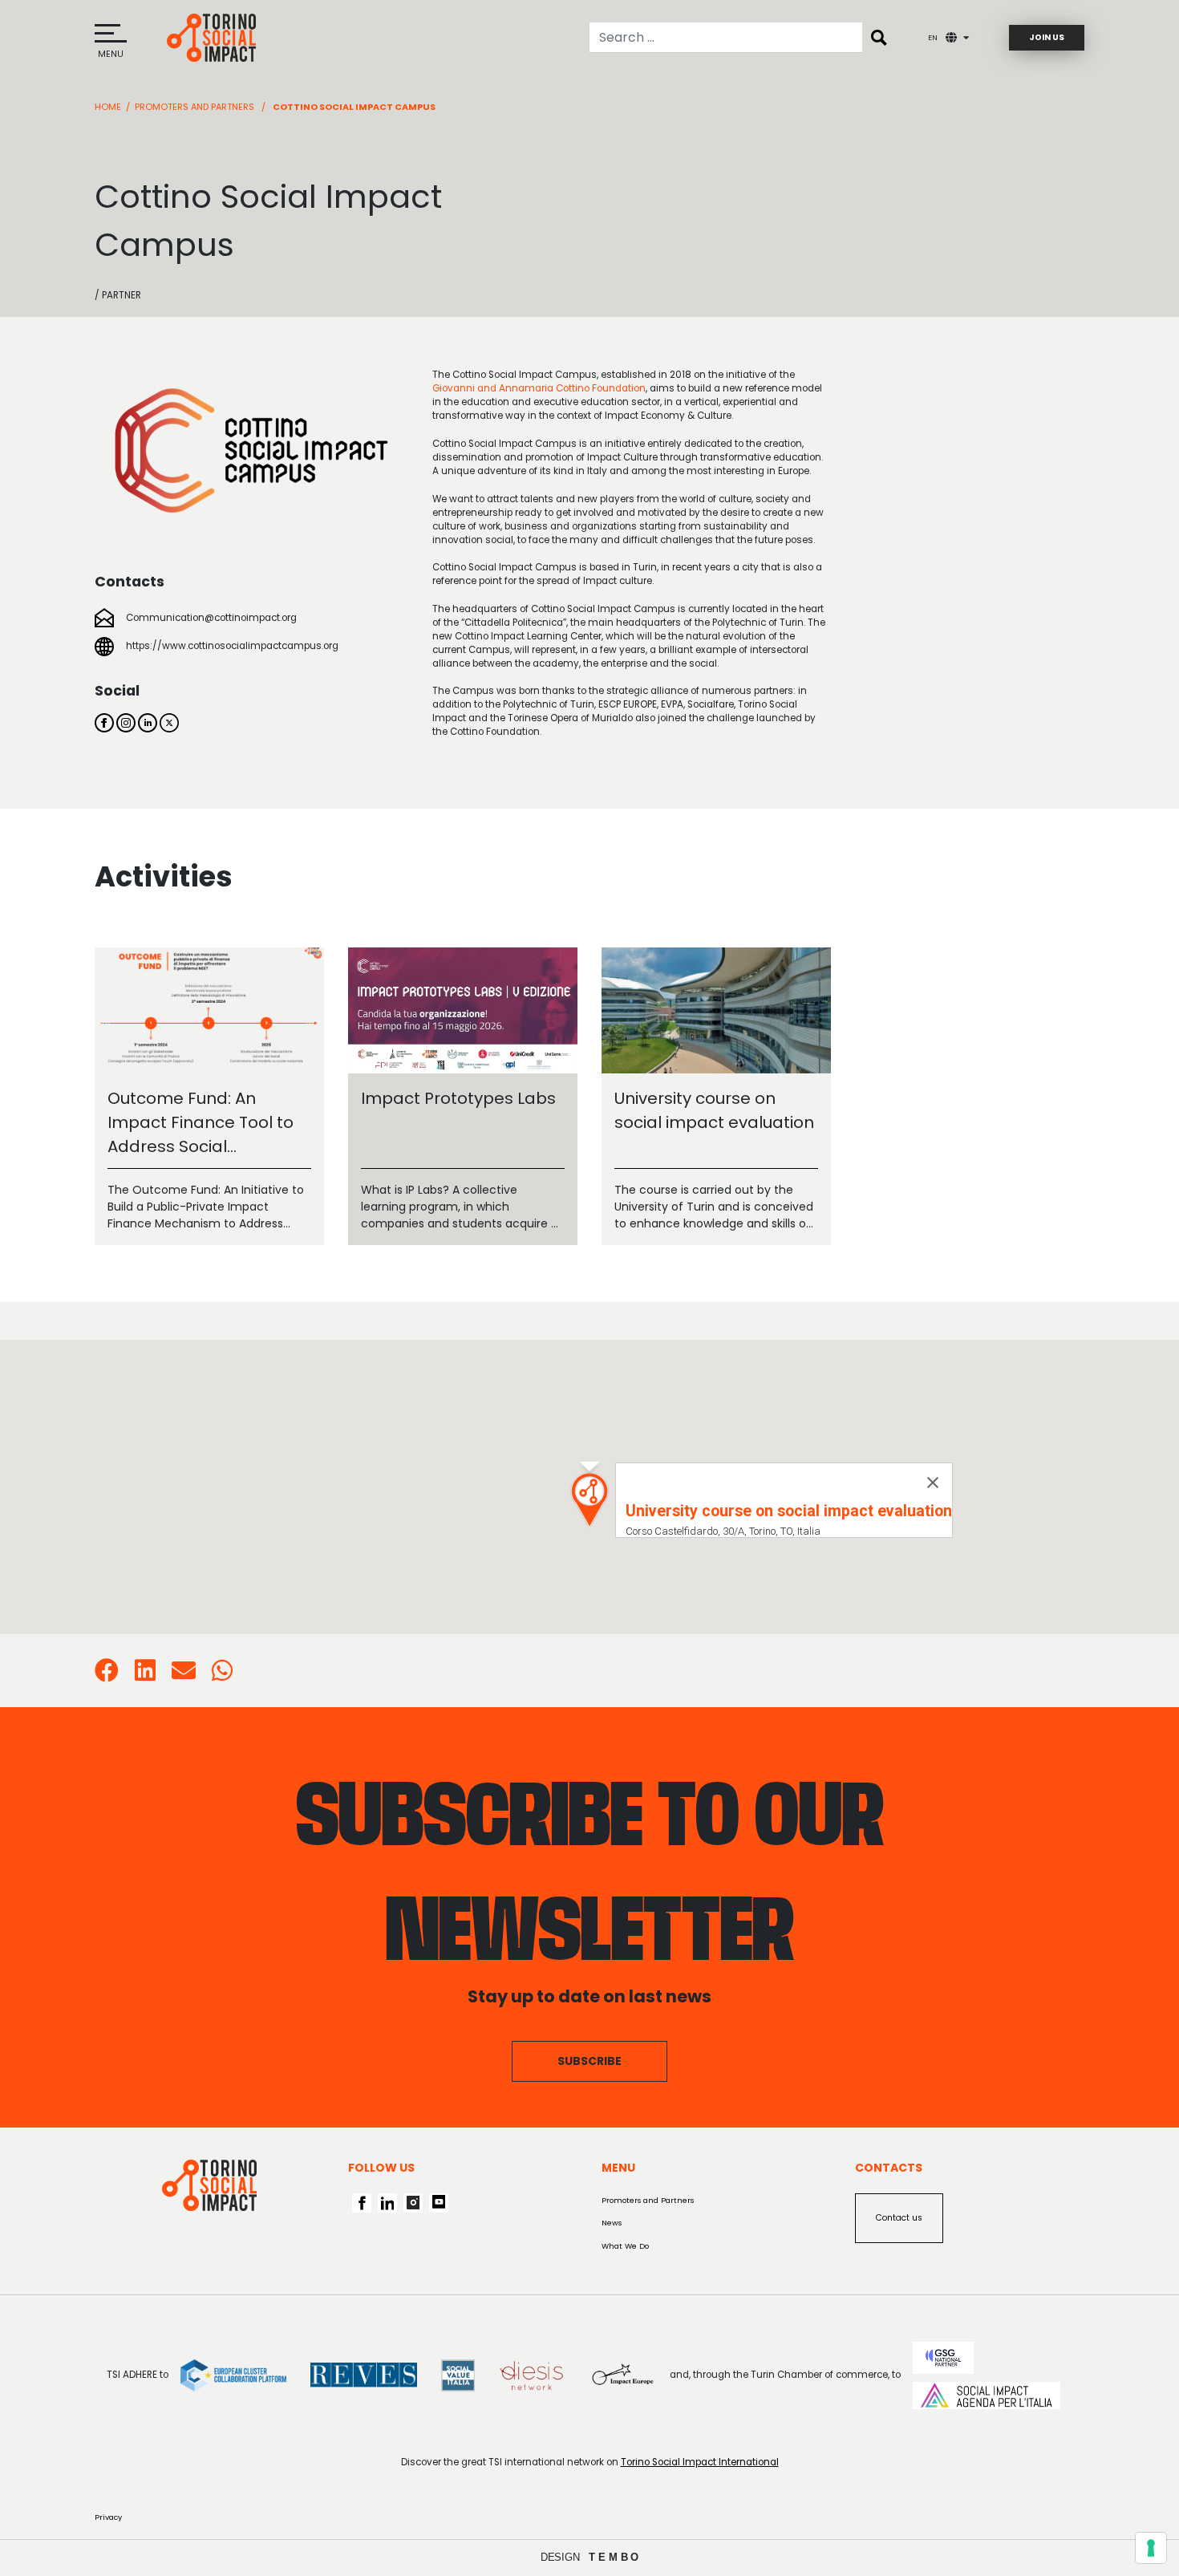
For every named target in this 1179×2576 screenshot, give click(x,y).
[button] (589, 1500)
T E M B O (614, 2557)
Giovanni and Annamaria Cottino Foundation (539, 388)
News (612, 2223)
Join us (1047, 37)
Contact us (899, 2218)
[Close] (933, 1483)
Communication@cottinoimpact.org (211, 618)
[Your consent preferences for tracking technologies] (1151, 2548)
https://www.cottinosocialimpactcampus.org (232, 646)
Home (108, 107)
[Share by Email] (184, 1676)
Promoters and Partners (194, 107)
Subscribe (589, 2061)
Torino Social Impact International (700, 2462)
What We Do (625, 2246)
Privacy (108, 2517)
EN (933, 37)
